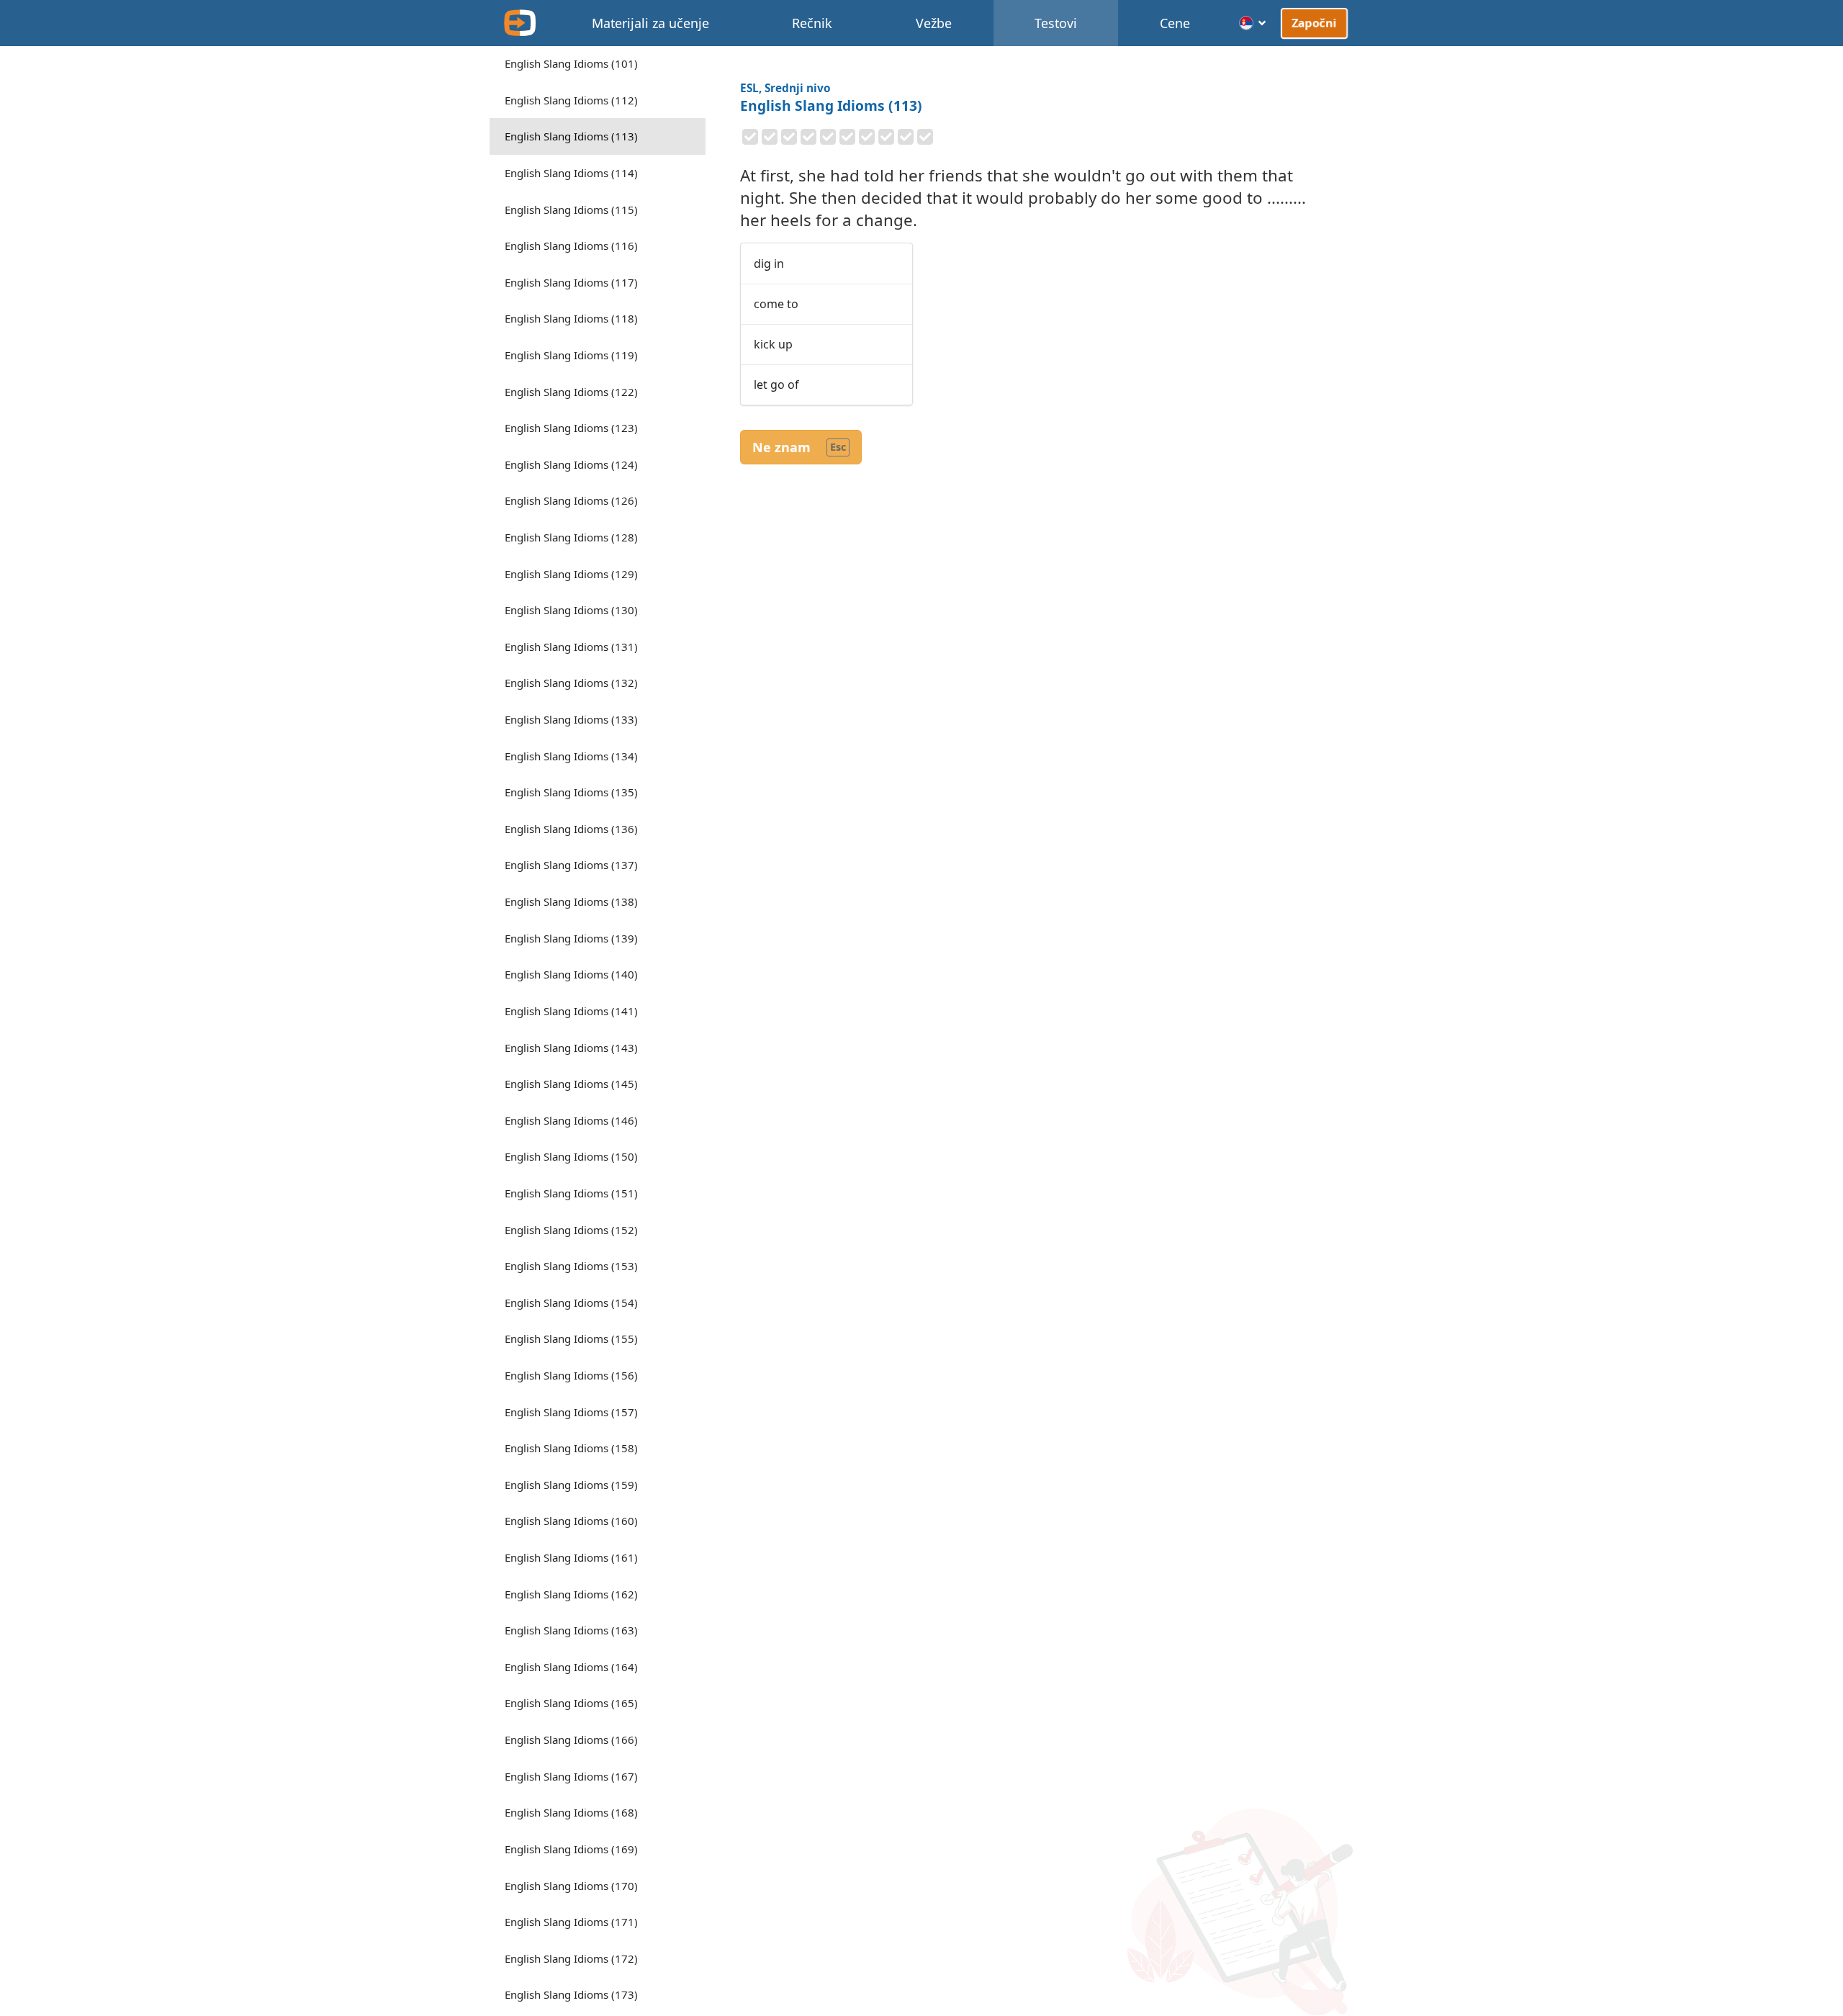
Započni (1314, 23)
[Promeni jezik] (1253, 23)
